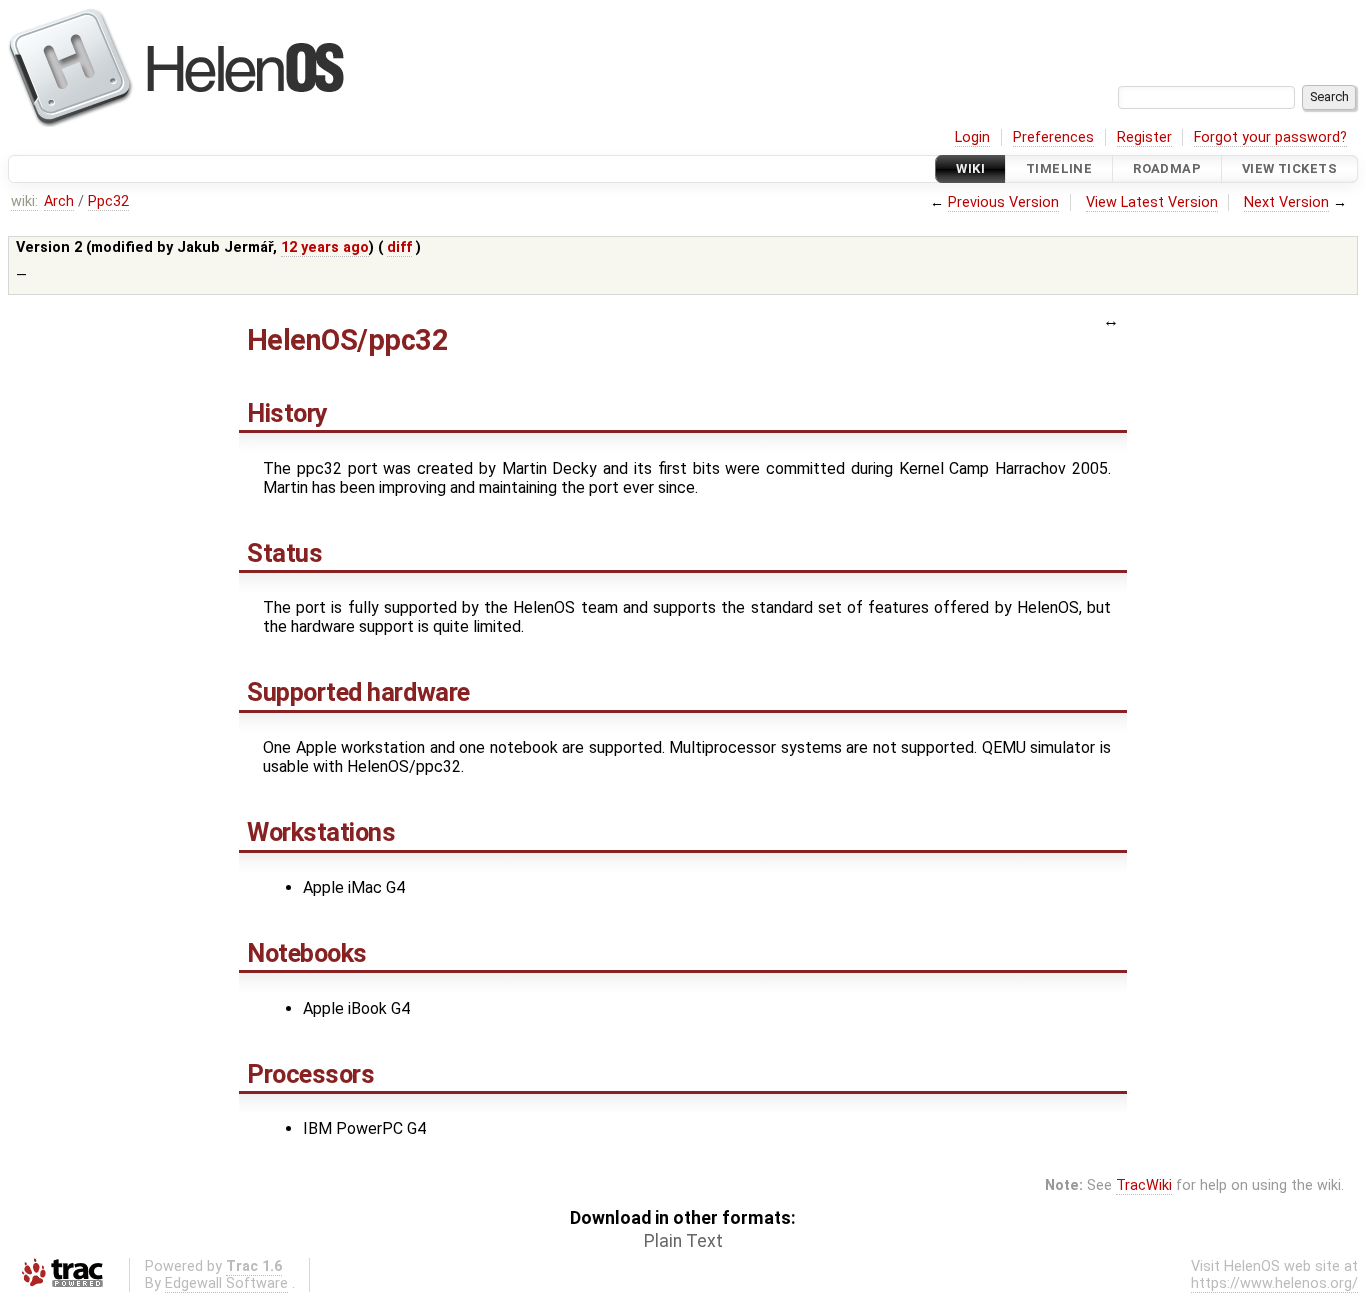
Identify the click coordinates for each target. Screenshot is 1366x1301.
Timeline (1059, 168)
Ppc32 (108, 201)
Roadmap (1167, 168)
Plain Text (683, 1241)
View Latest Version (1152, 202)
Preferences (1053, 137)
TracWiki (1144, 1185)
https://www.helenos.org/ (1274, 1283)
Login (972, 137)
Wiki (970, 168)
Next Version (1286, 202)
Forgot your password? (1270, 137)
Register (1144, 137)
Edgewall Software (226, 1283)
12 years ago (325, 247)
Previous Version (1003, 202)
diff (399, 247)
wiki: (24, 201)
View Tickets (1289, 168)
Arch (59, 201)
